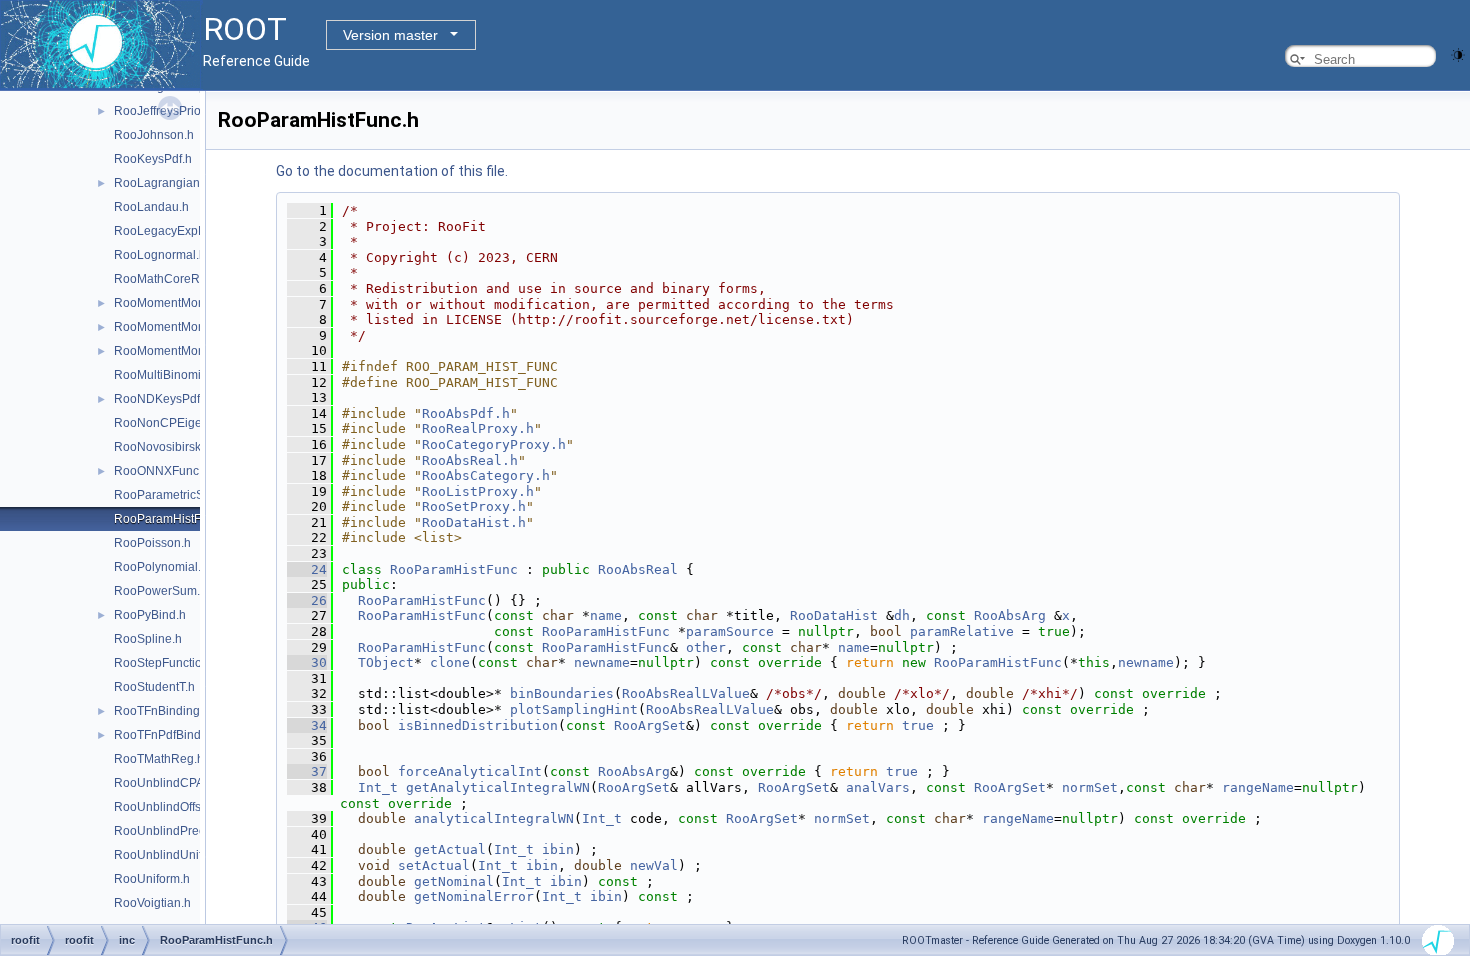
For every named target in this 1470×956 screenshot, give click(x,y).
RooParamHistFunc (454, 569)
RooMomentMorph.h (170, 303)
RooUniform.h (152, 879)
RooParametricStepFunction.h (196, 495)
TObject (386, 662)
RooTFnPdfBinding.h (171, 735)
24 (307, 569)
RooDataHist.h (474, 522)
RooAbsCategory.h (486, 475)
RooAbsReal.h (470, 460)
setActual (434, 865)
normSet (1090, 787)
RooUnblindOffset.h (167, 807)
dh (902, 615)
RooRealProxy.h (478, 428)
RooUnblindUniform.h (173, 855)
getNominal (454, 881)
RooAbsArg (1010, 615)
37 (307, 771)
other (706, 647)
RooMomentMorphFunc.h (183, 327)
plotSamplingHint (574, 709)
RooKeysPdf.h (153, 159)
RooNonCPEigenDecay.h (183, 423)
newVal (654, 865)
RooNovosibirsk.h (162, 447)
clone (450, 662)
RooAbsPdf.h (466, 413)
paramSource (730, 631)
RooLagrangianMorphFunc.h (193, 183)
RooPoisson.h (152, 543)
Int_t (378, 787)
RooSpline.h (148, 639)
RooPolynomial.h (161, 567)
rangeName (1258, 787)
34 (307, 725)
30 (307, 662)
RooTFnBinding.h (162, 711)
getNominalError (474, 896)
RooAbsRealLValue (686, 693)
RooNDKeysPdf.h (162, 399)
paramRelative (962, 631)
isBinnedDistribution (478, 725)
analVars (878, 787)
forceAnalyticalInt (470, 771)
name (606, 615)
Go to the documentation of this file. (392, 171)
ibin (558, 849)
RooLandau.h (151, 207)
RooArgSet (650, 725)
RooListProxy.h (478, 491)
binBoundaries (562, 693)
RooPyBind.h (150, 615)
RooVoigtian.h (152, 903)
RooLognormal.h (160, 255)
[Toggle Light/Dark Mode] (1458, 53)
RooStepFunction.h (166, 663)
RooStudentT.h (154, 687)
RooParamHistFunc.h (172, 519)
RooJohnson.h (154, 135)
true (918, 725)
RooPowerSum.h (160, 591)
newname (602, 662)
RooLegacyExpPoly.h (172, 231)
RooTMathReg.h (159, 759)
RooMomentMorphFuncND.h (192, 351)
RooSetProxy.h (474, 506)
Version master (390, 35)
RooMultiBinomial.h (167, 375)
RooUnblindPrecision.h (177, 831)
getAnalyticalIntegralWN (498, 787)
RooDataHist (834, 615)
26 (307, 600)
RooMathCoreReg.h (169, 279)
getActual (450, 849)
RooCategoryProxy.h (494, 444)
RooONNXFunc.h (161, 471)
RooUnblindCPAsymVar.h (183, 783)
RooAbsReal (638, 569)
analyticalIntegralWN (494, 818)
